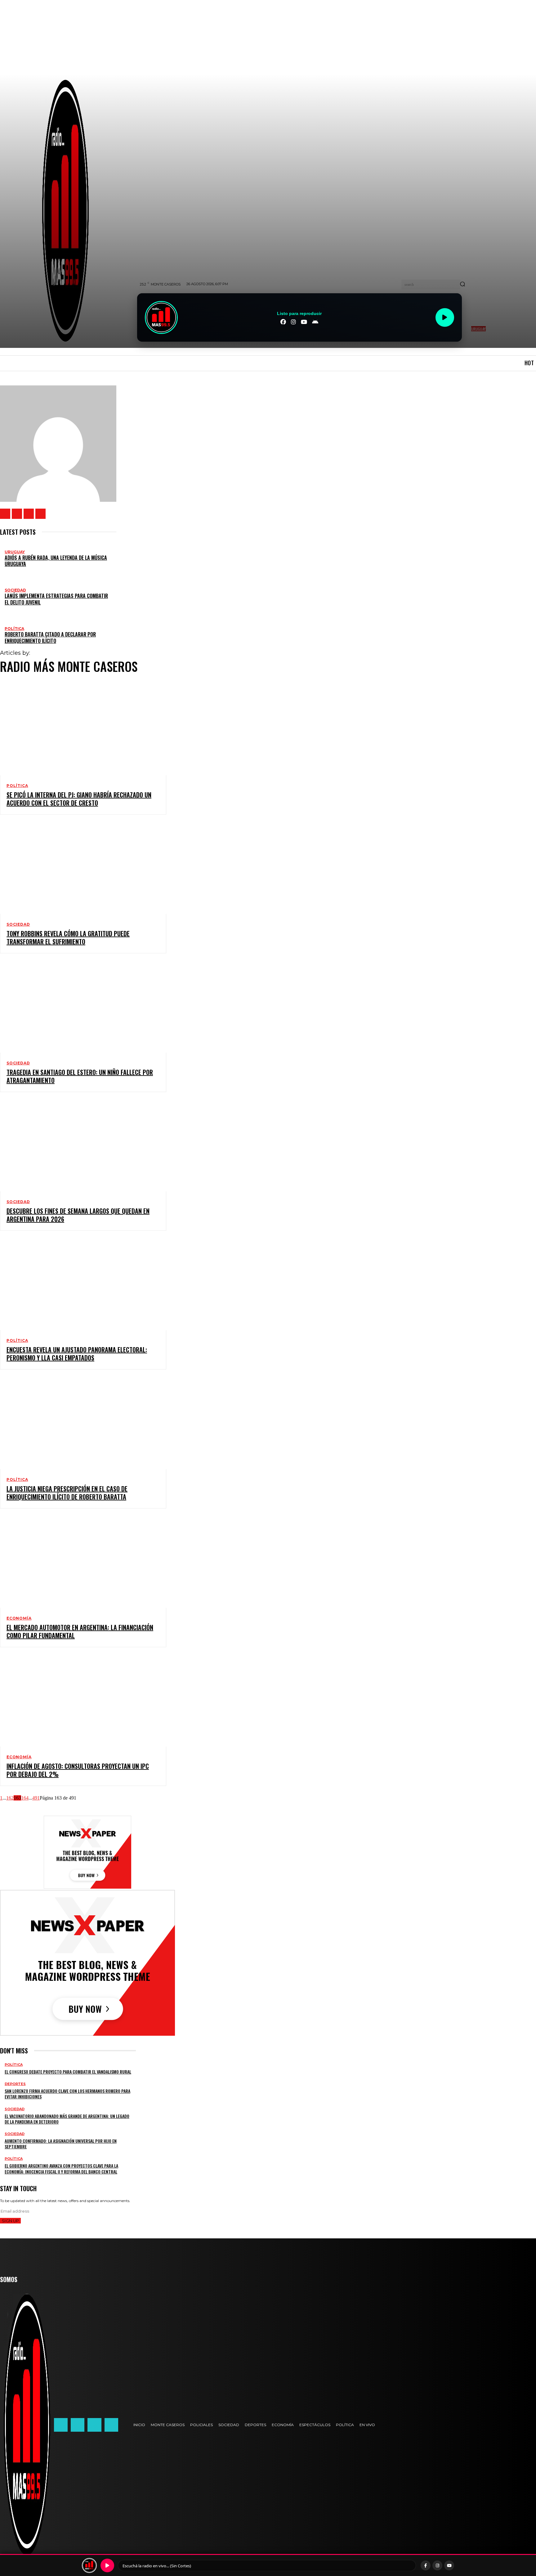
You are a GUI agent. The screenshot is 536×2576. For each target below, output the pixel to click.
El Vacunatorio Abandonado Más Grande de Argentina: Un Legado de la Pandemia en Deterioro (67, 2119)
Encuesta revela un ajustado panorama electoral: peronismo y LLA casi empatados (77, 1354)
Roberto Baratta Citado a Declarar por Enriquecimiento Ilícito (50, 638)
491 (36, 1798)
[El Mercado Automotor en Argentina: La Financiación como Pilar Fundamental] (77, 1562)
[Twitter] (29, 514)
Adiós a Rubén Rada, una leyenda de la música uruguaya (56, 561)
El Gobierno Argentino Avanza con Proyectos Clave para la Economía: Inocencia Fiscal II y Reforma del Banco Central (61, 2168)
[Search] (462, 285)
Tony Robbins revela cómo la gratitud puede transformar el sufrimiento (68, 937)
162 (10, 1798)
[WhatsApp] (94, 2425)
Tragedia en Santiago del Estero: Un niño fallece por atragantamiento (80, 1076)
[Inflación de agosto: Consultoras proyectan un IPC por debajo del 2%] (77, 1701)
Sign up (10, 2221)
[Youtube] (40, 514)
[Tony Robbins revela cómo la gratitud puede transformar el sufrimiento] (77, 868)
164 (25, 1798)
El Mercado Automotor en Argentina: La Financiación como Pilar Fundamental (80, 1631)
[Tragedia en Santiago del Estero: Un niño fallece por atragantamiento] (77, 1007)
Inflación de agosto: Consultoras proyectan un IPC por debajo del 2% (78, 1770)
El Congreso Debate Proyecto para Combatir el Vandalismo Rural (68, 2072)
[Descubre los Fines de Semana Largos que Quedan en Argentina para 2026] (77, 1145)
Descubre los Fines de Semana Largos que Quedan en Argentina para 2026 (78, 1215)
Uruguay (15, 552)
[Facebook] (5, 514)
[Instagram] (17, 514)
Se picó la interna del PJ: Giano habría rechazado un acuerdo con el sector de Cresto (79, 799)
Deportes (15, 2084)
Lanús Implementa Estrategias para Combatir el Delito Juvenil (56, 599)
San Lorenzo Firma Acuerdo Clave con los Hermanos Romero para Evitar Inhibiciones (67, 2094)
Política (14, 629)
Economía (19, 1618)
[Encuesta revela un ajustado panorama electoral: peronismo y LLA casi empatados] (77, 1284)
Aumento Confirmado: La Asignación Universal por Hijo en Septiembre (61, 2144)
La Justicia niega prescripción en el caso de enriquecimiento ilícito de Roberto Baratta (67, 1493)
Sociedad (15, 590)
